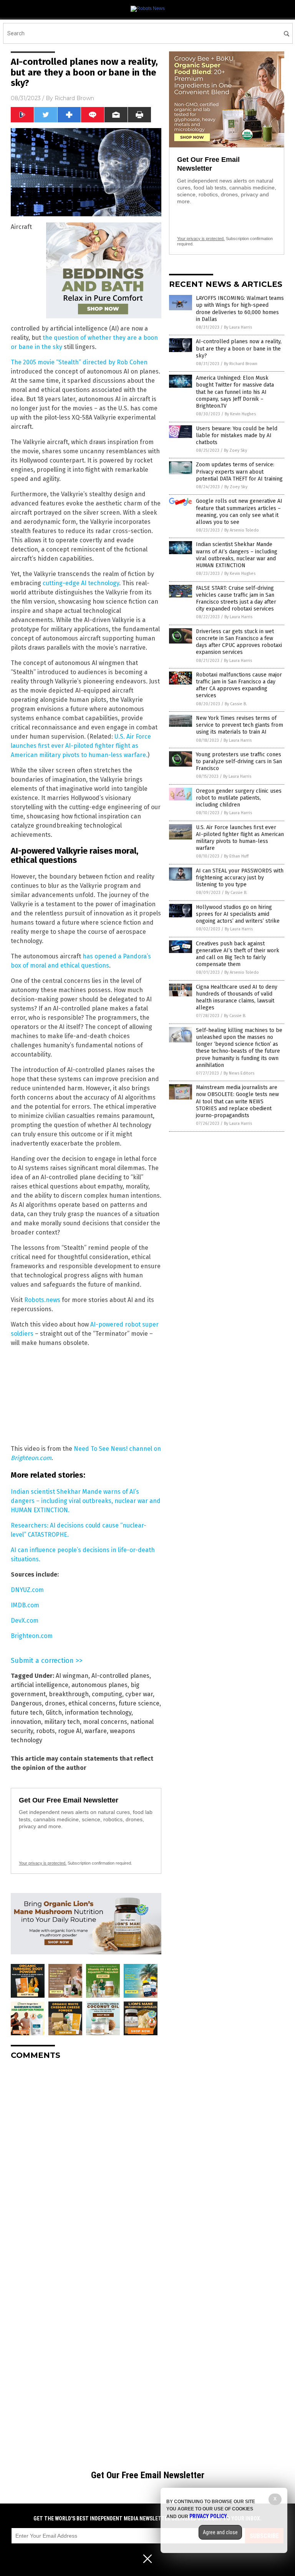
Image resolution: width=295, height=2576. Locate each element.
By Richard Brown (241, 364)
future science (139, 1703)
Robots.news (42, 1300)
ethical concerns (92, 1703)
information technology (98, 1713)
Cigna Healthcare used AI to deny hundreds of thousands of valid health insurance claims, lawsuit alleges (237, 997)
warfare (96, 1731)
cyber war (139, 1694)
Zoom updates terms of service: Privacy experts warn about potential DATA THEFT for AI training (239, 472)
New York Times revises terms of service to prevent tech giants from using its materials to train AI (239, 725)
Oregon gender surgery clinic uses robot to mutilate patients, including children (239, 798)
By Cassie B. (236, 704)
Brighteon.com (32, 1636)
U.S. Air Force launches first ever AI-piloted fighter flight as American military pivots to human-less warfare (240, 838)
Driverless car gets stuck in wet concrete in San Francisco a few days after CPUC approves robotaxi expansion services (239, 642)
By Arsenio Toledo (242, 530)
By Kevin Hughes (240, 414)
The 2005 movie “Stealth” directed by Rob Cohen (79, 362)
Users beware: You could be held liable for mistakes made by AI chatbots (237, 435)
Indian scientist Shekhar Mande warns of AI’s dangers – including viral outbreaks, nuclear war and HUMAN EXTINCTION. (86, 1501)
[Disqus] (86, 2162)
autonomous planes (99, 1685)
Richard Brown (74, 98)
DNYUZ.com (27, 1590)
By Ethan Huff (236, 856)
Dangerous (26, 1703)
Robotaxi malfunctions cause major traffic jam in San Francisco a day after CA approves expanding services (239, 685)
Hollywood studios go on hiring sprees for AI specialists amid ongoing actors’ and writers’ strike (238, 914)
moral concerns (105, 1722)
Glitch (54, 1713)
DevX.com (25, 1620)
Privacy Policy (208, 2516)
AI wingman (72, 1676)
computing (107, 1694)
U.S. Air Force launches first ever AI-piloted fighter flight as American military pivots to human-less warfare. (81, 746)
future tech (27, 1713)
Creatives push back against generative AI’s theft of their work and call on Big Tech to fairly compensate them (238, 954)
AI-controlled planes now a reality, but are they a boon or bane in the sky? (239, 348)
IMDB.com (25, 1605)
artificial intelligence (40, 1685)
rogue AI (70, 1731)
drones (55, 1703)
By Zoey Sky (235, 450)
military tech (62, 1722)
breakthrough (69, 1694)
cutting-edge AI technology (81, 583)
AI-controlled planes (120, 1676)
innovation (26, 1722)
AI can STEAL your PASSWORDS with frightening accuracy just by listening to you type (240, 878)
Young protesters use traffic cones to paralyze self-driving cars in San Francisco (239, 761)
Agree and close (220, 2532)
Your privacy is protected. (43, 1863)
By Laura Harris (238, 327)
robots (46, 1731)
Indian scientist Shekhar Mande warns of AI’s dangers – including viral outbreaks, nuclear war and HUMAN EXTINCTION (237, 555)
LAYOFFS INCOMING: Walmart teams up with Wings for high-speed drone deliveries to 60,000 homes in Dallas (240, 309)
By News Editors (239, 1073)
